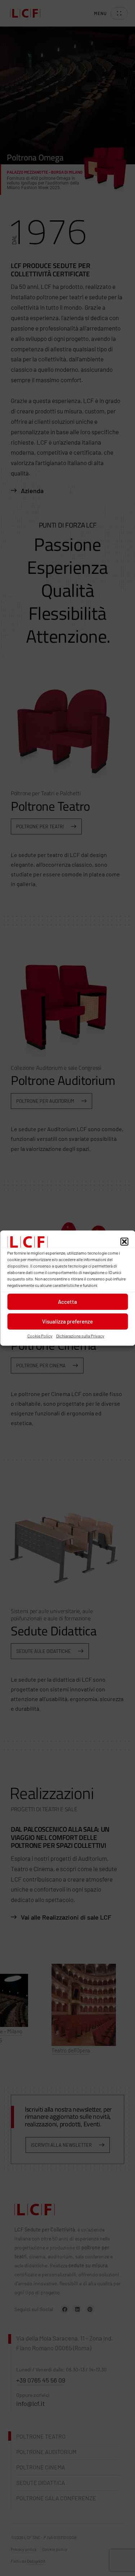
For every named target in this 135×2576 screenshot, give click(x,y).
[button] (124, 1242)
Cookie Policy (40, 1335)
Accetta (67, 1302)
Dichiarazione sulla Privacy (80, 1335)
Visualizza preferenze (67, 1321)
